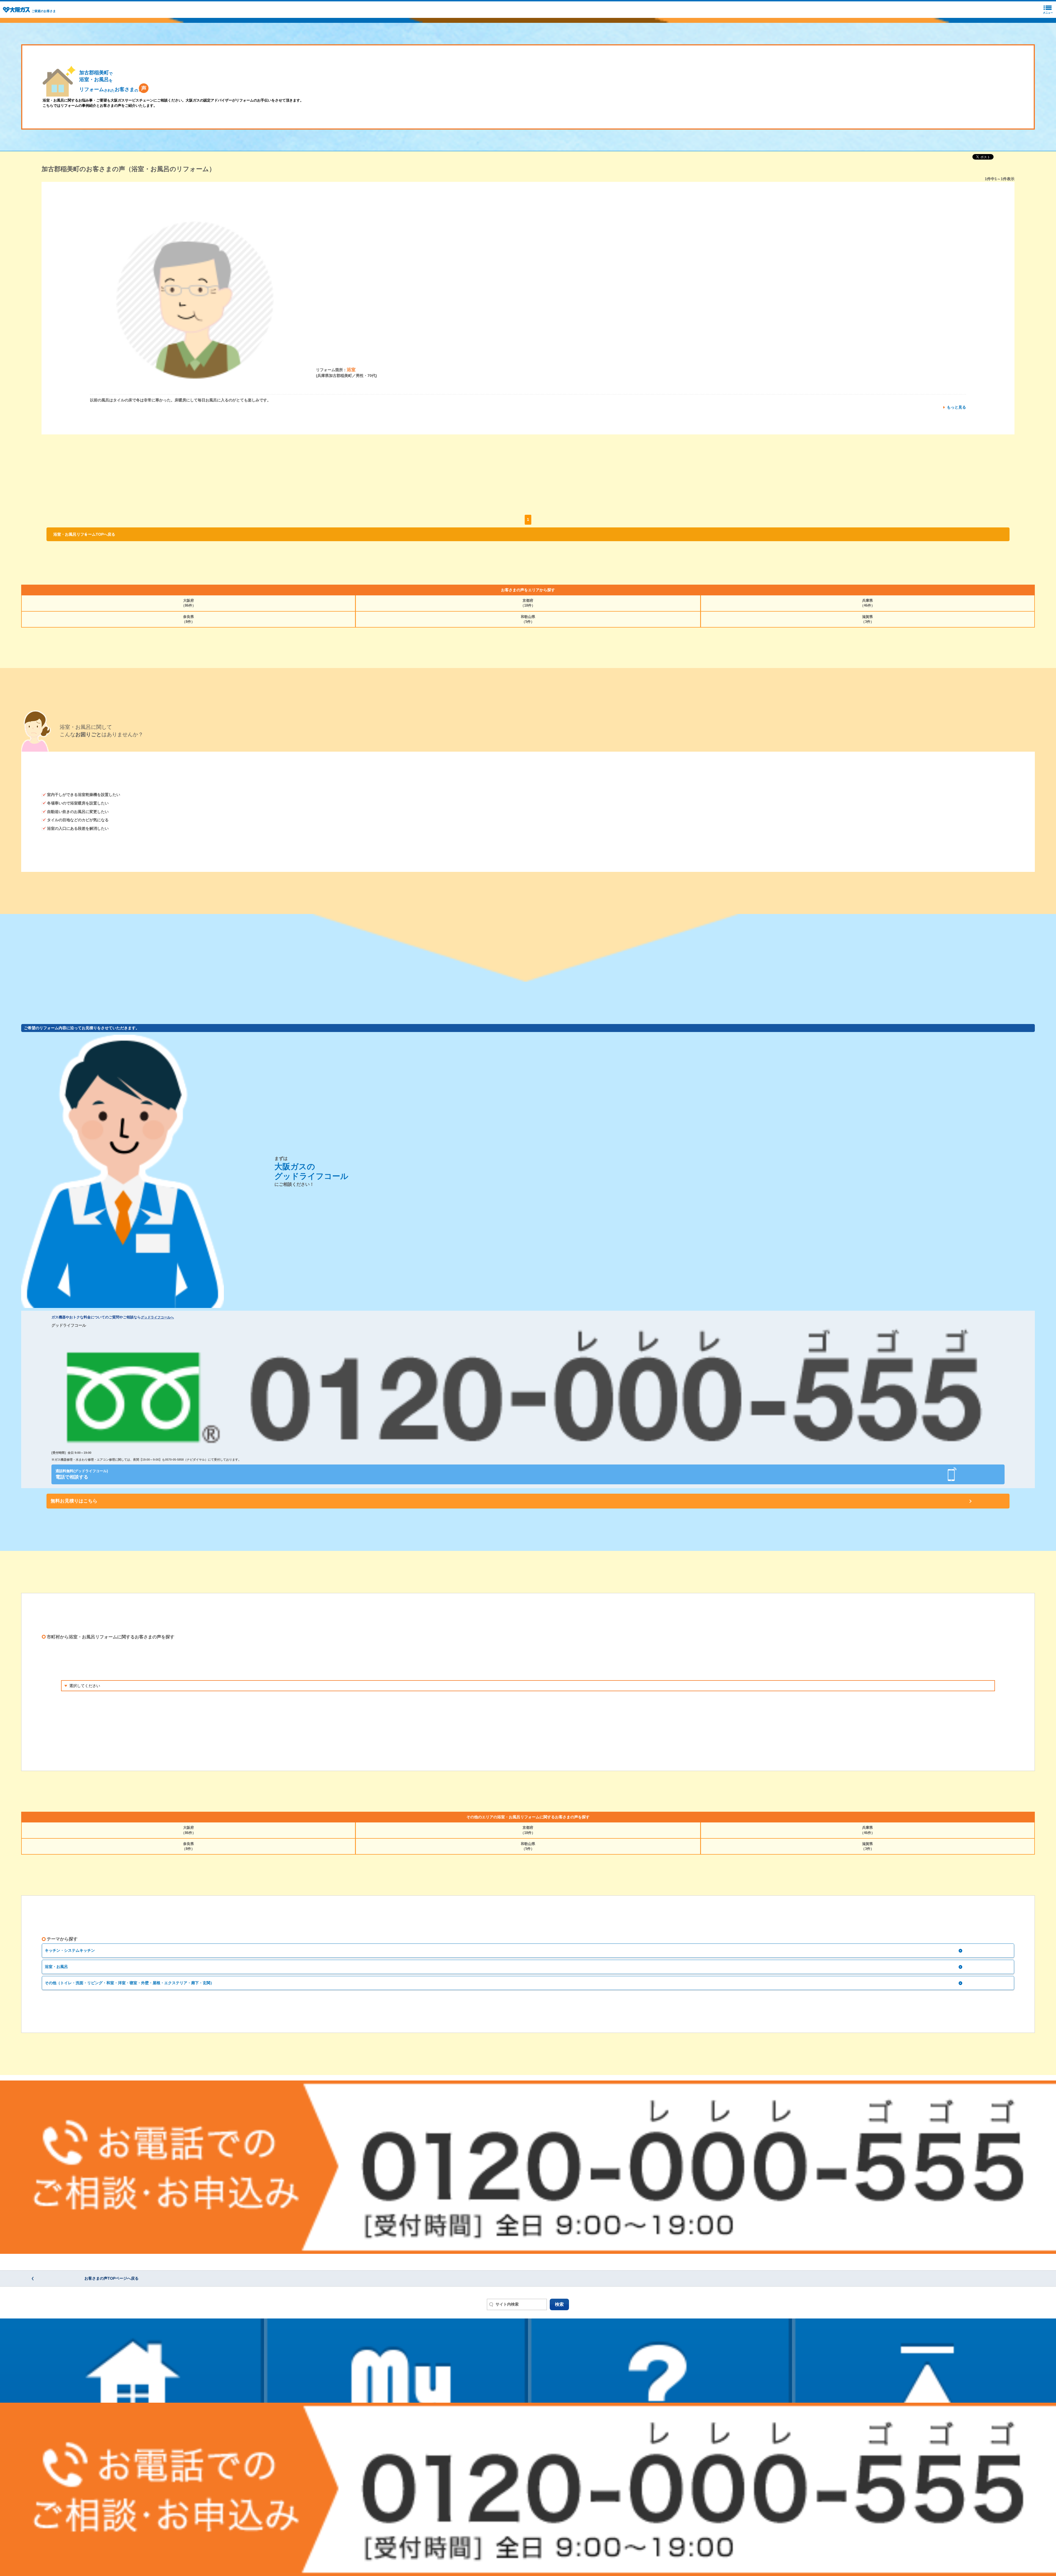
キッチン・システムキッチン (70, 1950)
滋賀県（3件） (868, 619)
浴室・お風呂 (56, 1967)
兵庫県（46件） (867, 603)
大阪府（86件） (189, 603)
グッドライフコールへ (157, 1317)
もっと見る (956, 407)
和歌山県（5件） (528, 619)
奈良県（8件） (188, 619)
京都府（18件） (528, 603)
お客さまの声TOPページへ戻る (112, 2278)
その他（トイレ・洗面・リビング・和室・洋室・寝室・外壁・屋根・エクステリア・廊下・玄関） (130, 1983)
